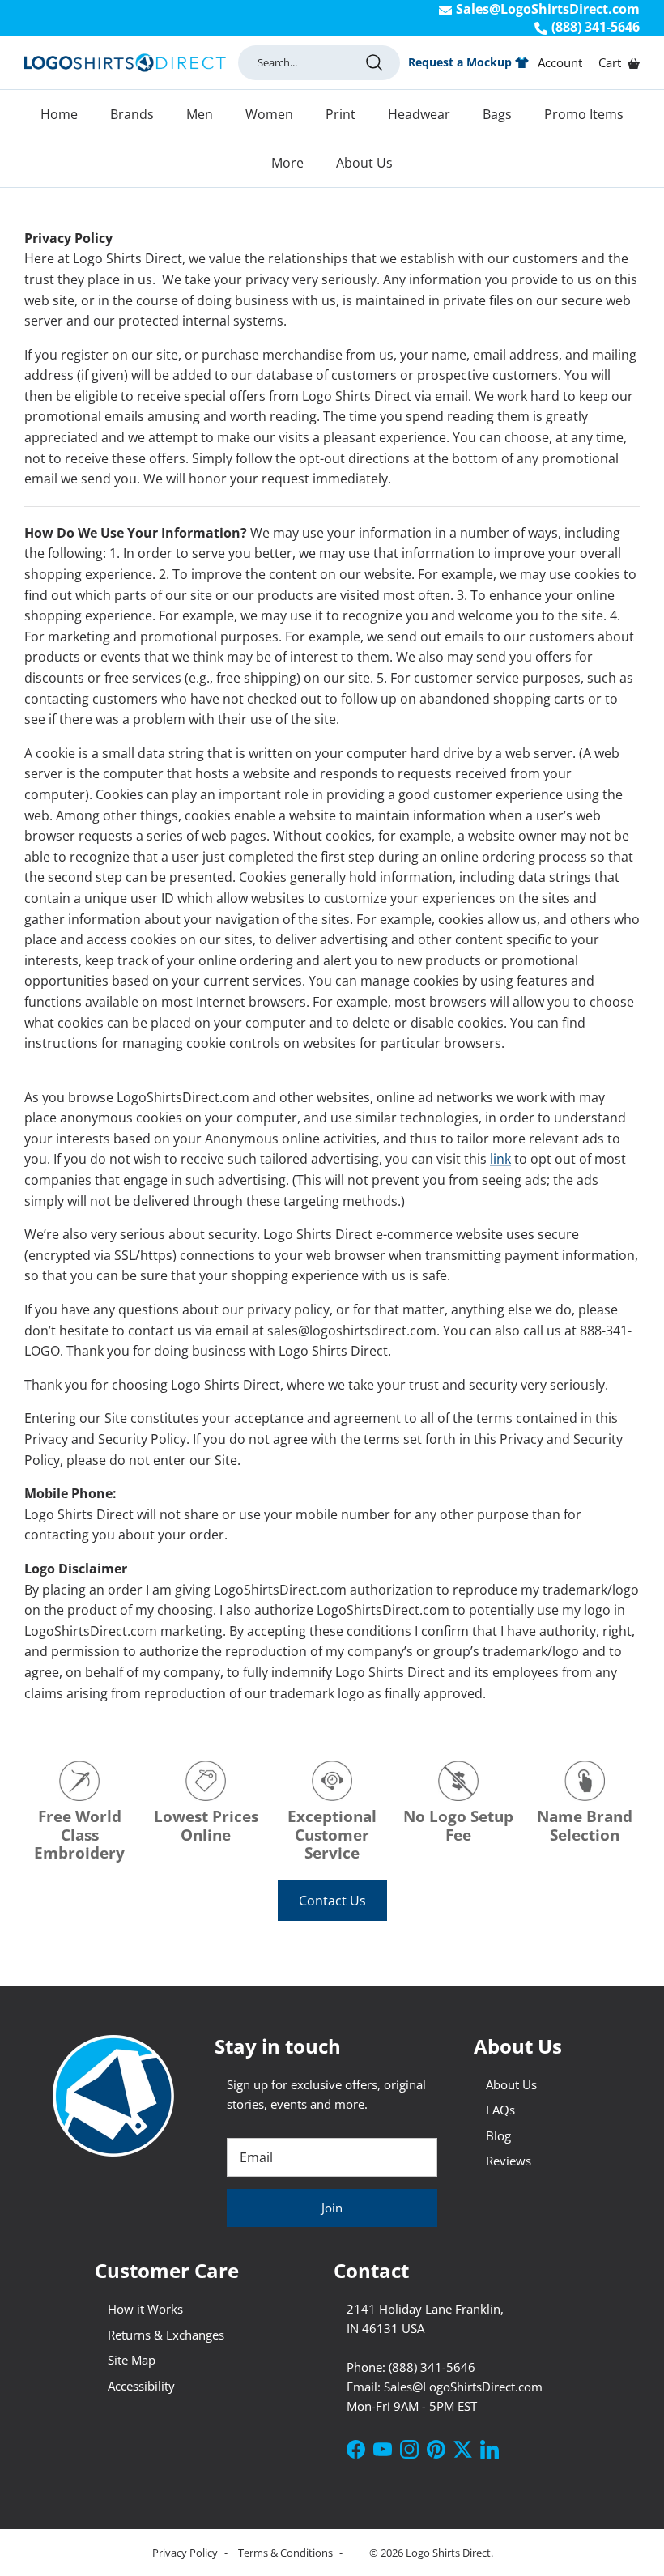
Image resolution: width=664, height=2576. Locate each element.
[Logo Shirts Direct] (125, 63)
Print (341, 114)
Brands (132, 114)
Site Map (132, 2360)
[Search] (374, 62)
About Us (364, 163)
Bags (497, 114)
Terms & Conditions (287, 2553)
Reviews (509, 2161)
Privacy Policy (186, 2553)
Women (269, 114)
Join (332, 2208)
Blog (498, 2135)
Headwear (419, 114)
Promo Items (584, 114)
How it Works (145, 2309)
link (500, 1159)
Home (59, 114)
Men (200, 114)
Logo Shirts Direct (448, 2553)
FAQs (500, 2110)
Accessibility (141, 2386)
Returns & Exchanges (166, 2335)
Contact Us (332, 1901)
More (287, 163)
